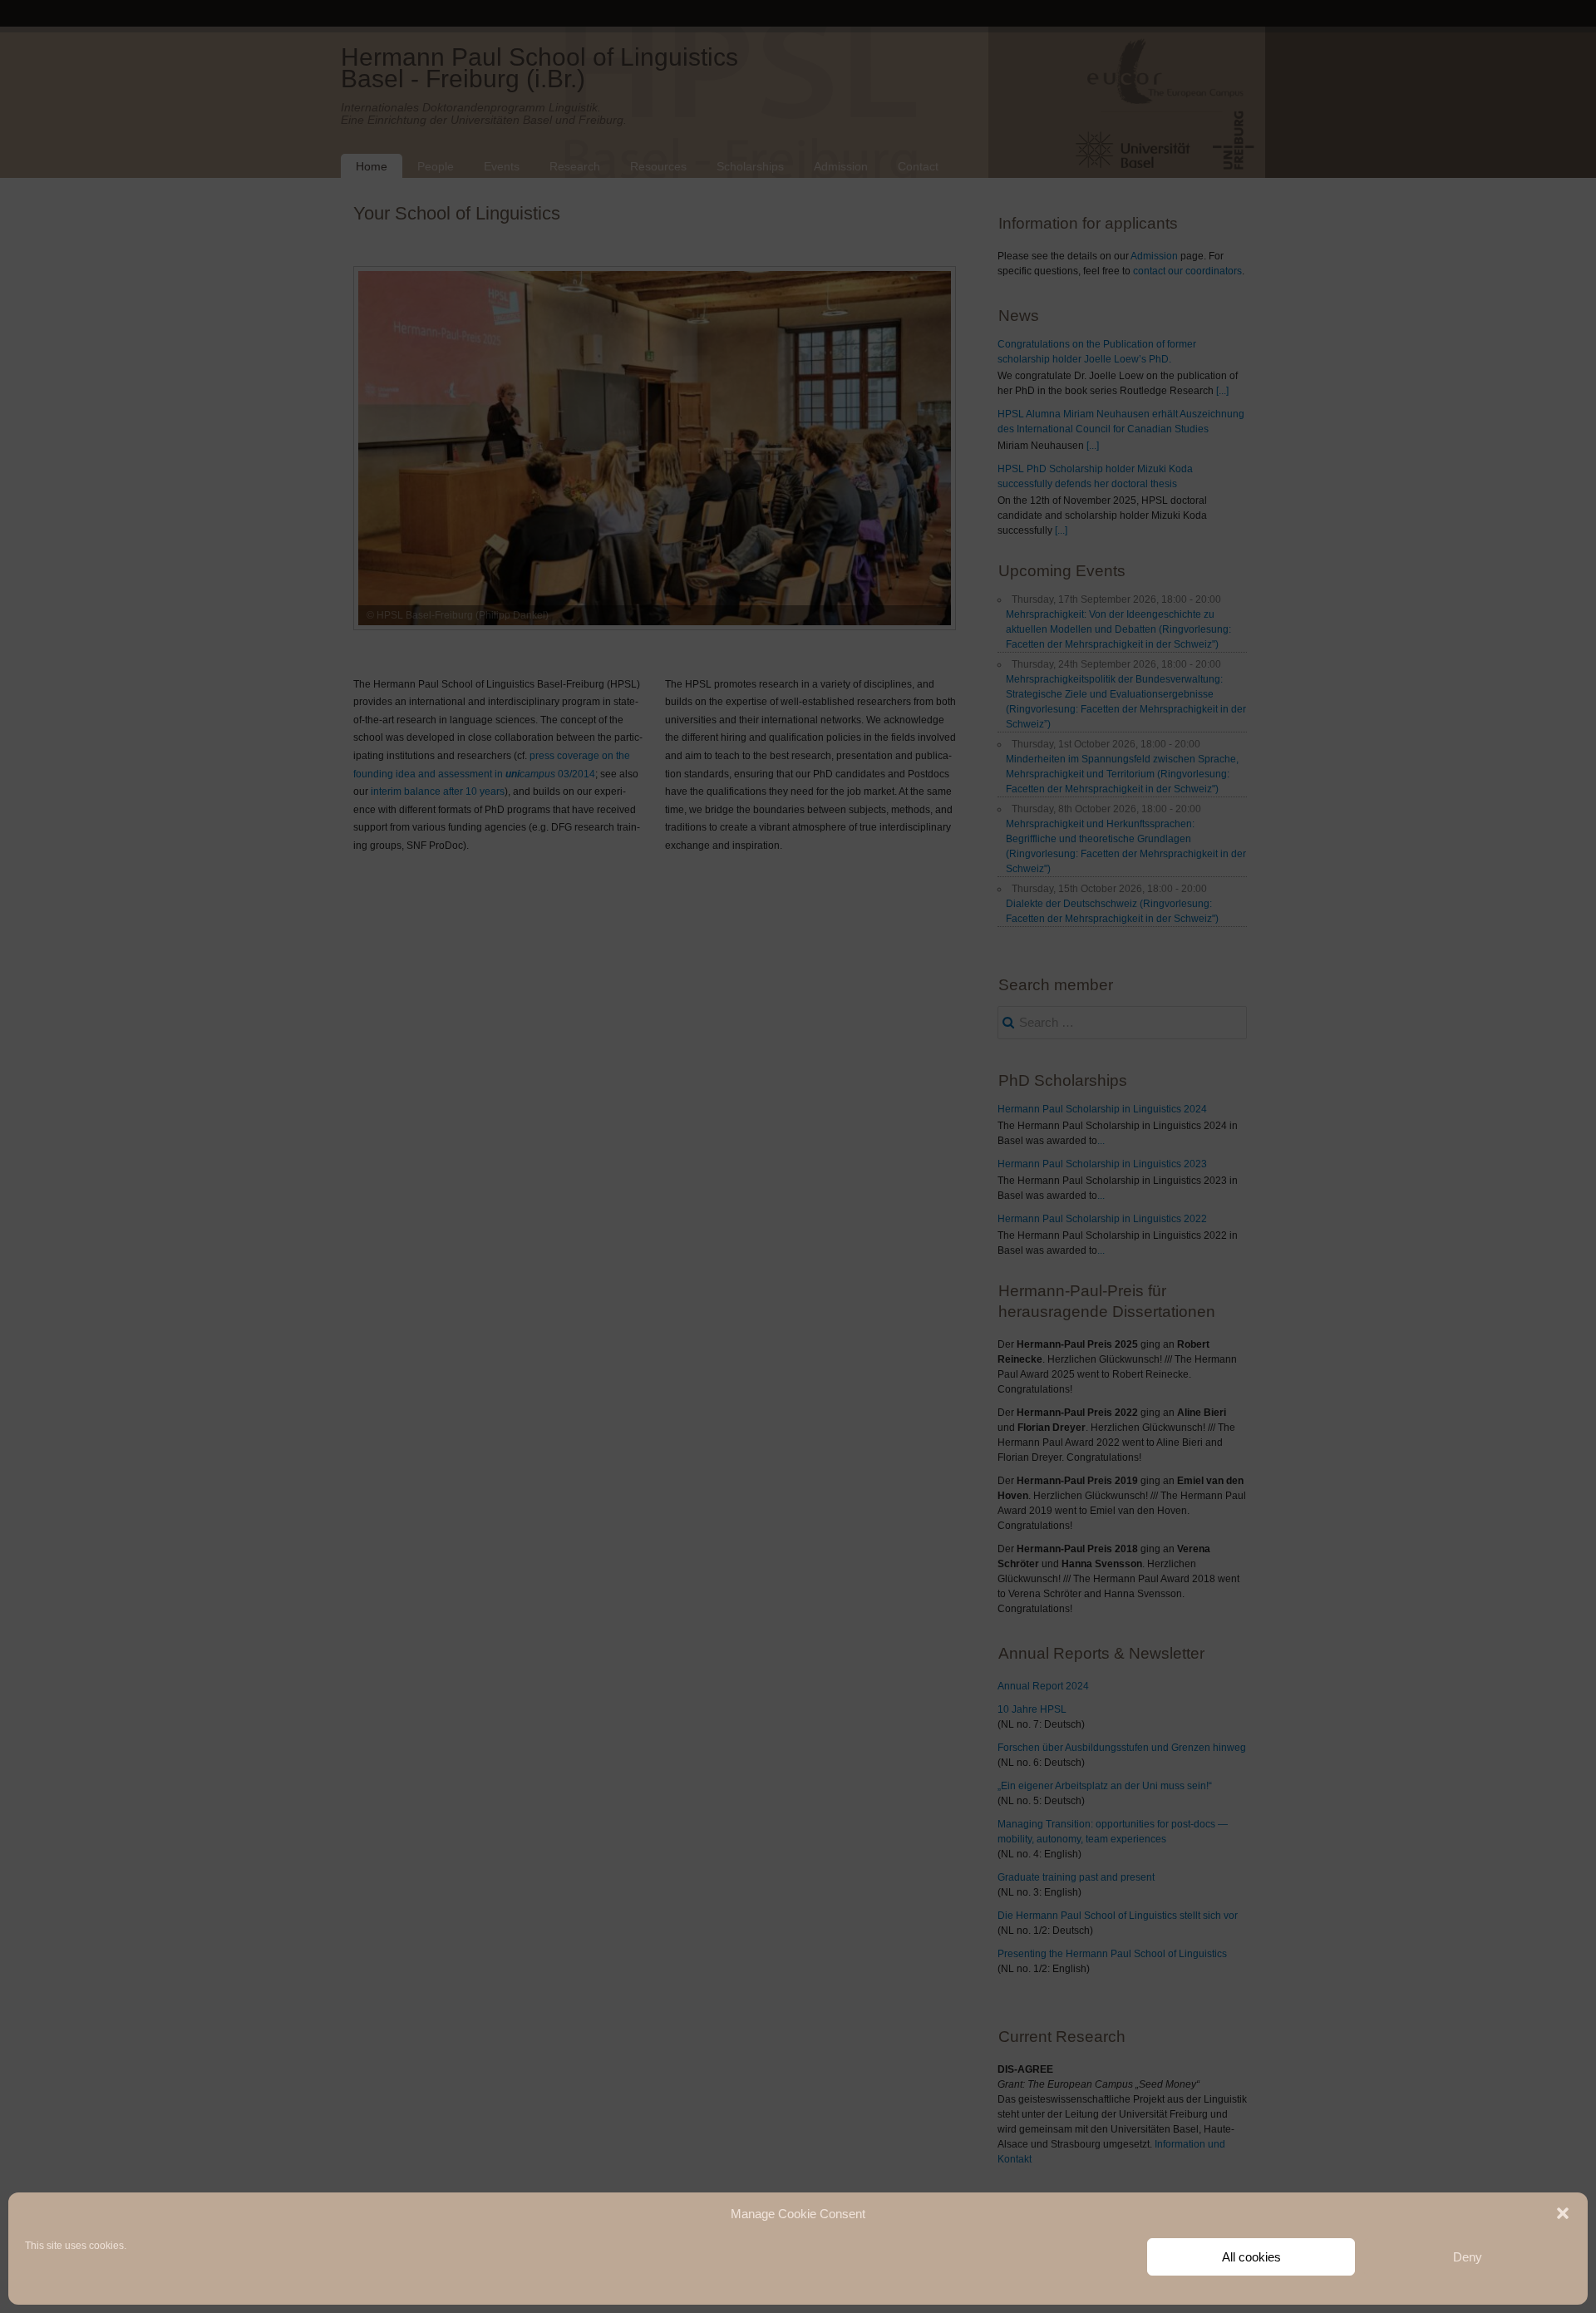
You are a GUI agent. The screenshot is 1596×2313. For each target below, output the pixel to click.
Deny (1468, 2257)
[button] (1563, 2213)
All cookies (1251, 2257)
